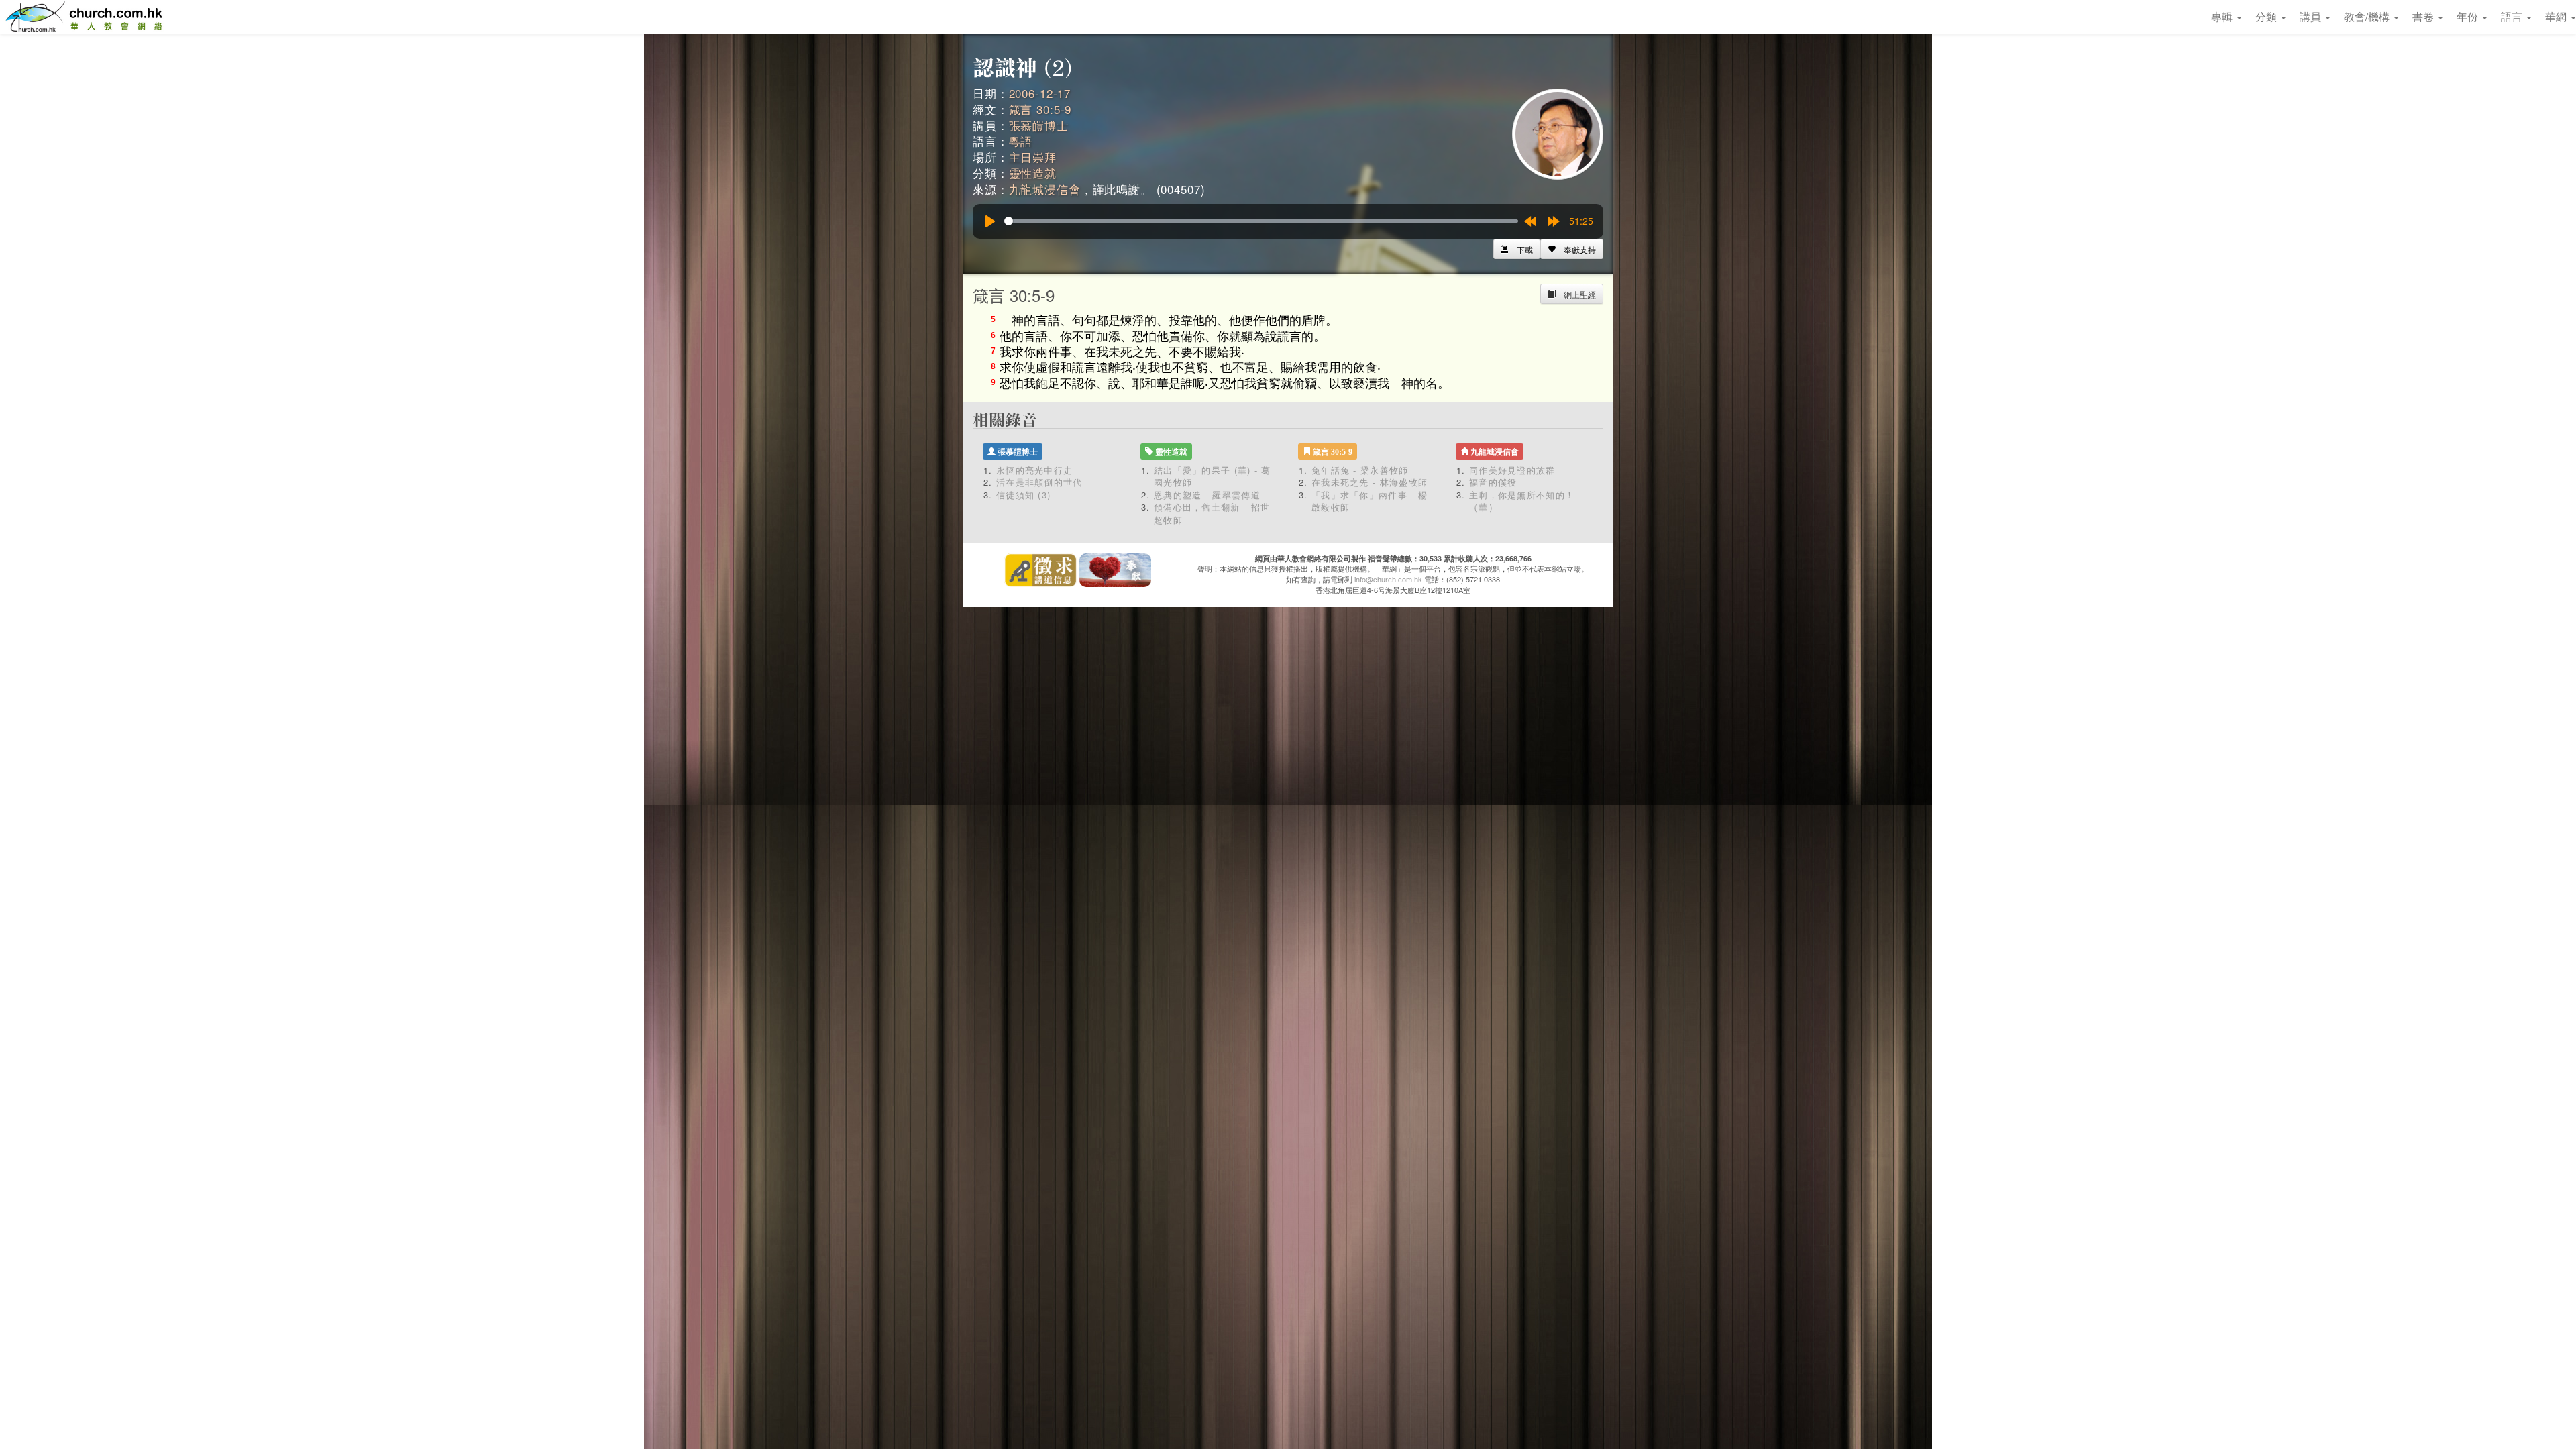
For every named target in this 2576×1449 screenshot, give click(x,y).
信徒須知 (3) (1023, 495)
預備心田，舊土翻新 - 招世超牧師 (1212, 513)
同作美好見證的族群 (1512, 470)
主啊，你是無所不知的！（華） (1522, 501)
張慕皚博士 (1039, 125)
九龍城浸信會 (1045, 189)
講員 (2312, 16)
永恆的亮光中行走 (1034, 470)
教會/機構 (2368, 16)
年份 (2469, 16)
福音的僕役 (1493, 482)
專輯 (2223, 16)
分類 (2267, 16)
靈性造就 (1033, 173)
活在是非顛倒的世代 (1039, 482)
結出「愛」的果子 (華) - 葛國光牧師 (1213, 476)
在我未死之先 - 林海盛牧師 (1370, 482)
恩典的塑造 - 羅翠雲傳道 (1207, 495)
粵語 (1021, 141)
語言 (2513, 16)
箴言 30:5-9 (1040, 109)
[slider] (1261, 221)
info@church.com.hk (1388, 579)
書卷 (2424, 16)
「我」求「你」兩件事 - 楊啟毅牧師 (1370, 501)
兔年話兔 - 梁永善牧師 (1360, 470)
